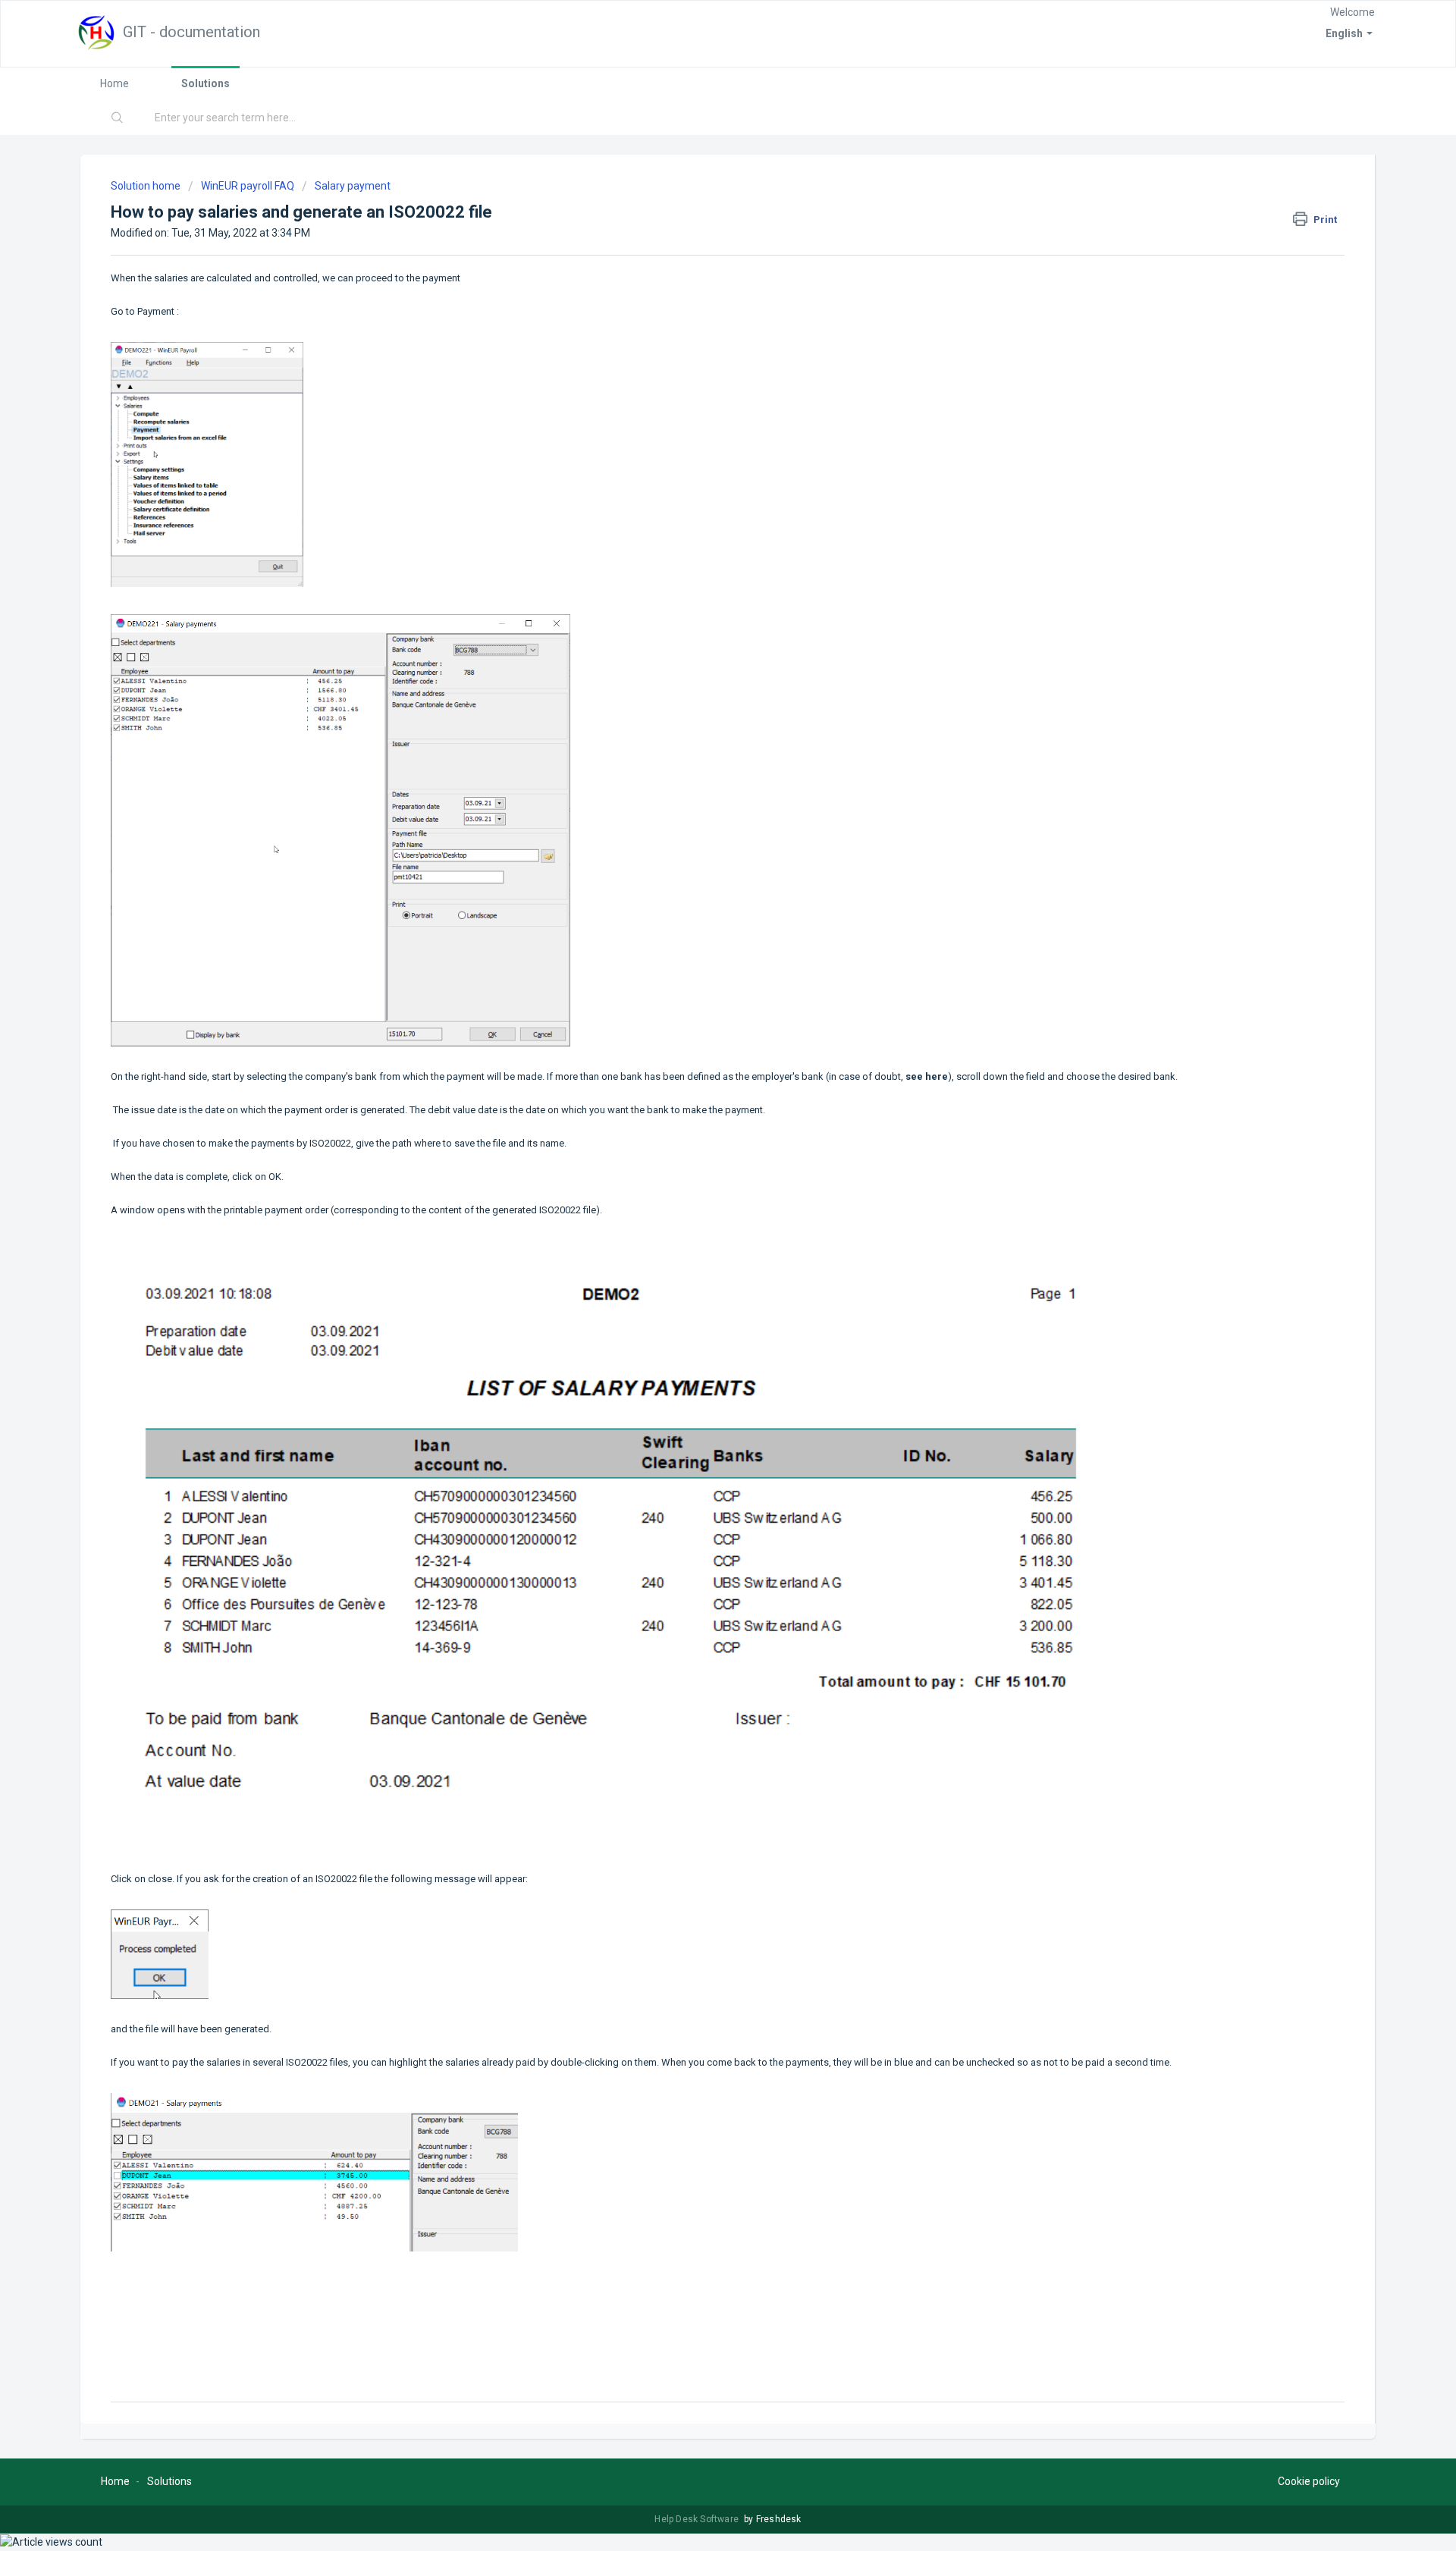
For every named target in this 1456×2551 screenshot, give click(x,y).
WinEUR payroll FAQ (248, 186)
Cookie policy (1309, 2481)
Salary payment (353, 186)
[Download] (700, 1110)
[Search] (118, 118)
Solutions (206, 83)
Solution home (147, 186)
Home (115, 83)
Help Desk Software (698, 2519)
